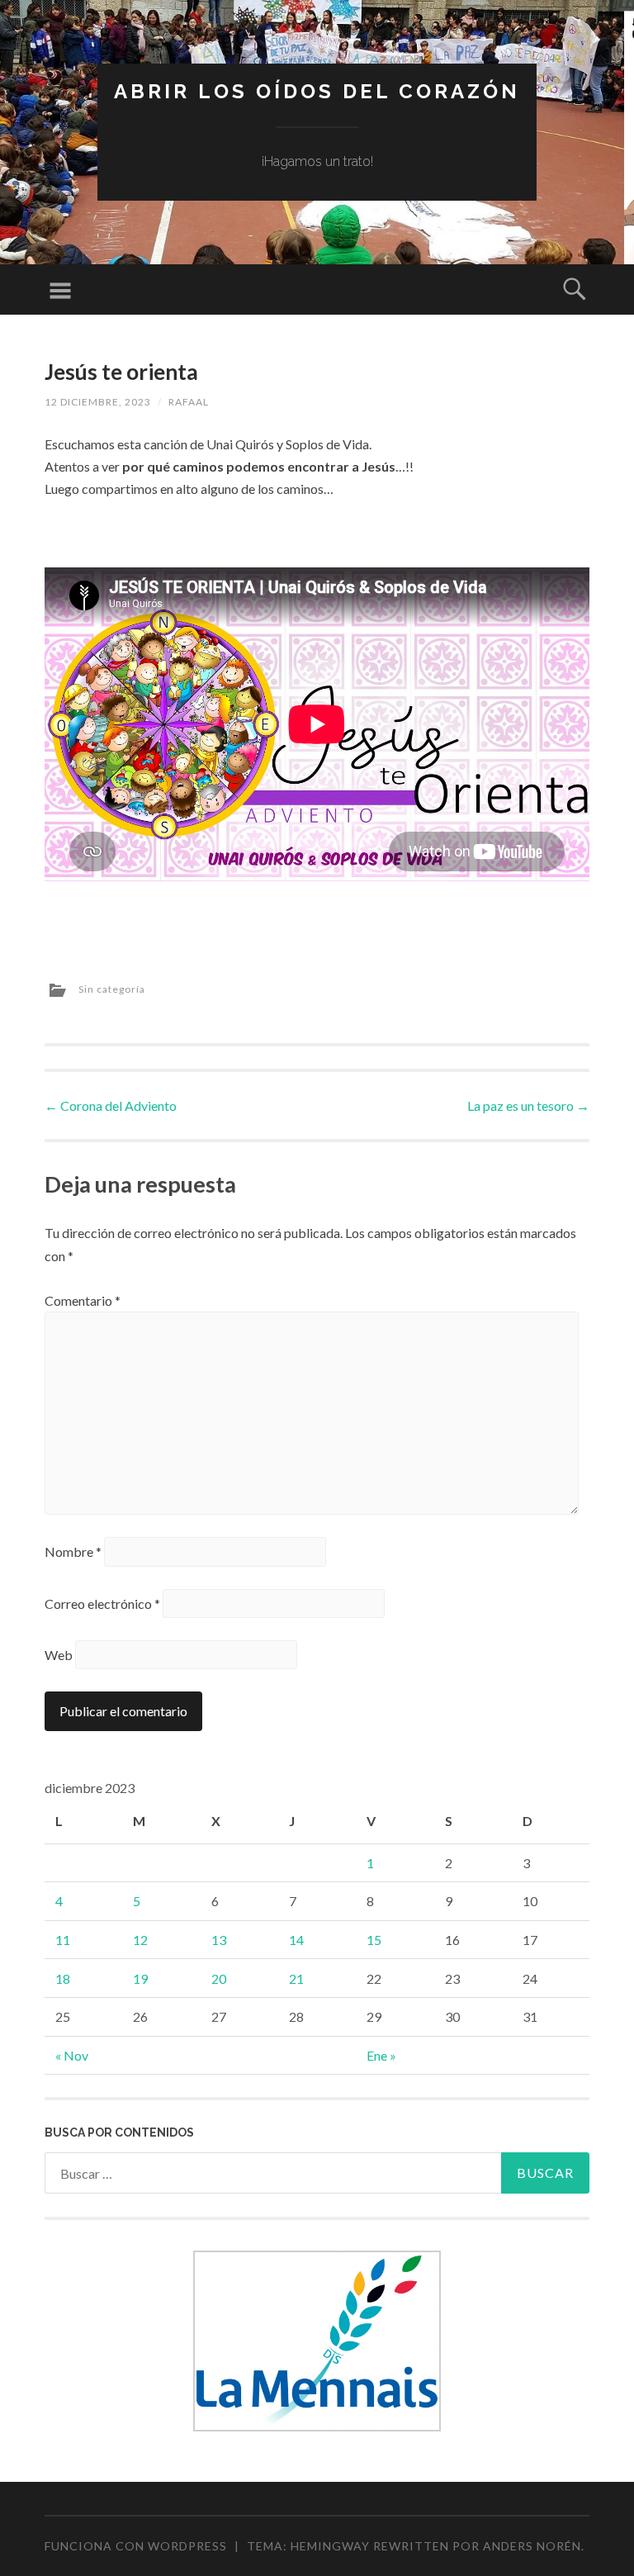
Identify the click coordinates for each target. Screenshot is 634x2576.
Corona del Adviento (111, 1105)
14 (296, 1940)
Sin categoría (112, 989)
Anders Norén (532, 2546)
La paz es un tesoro (528, 1105)
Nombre (73, 1551)
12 (140, 1940)
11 (63, 1940)
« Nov (72, 2055)
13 (219, 1940)
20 (219, 1978)
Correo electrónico (102, 1603)
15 (374, 1940)
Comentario (83, 1300)
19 (140, 1978)
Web (59, 1655)
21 (296, 1978)
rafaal (189, 402)
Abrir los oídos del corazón (317, 91)
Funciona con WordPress (136, 2546)
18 (63, 1978)
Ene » (381, 2055)
